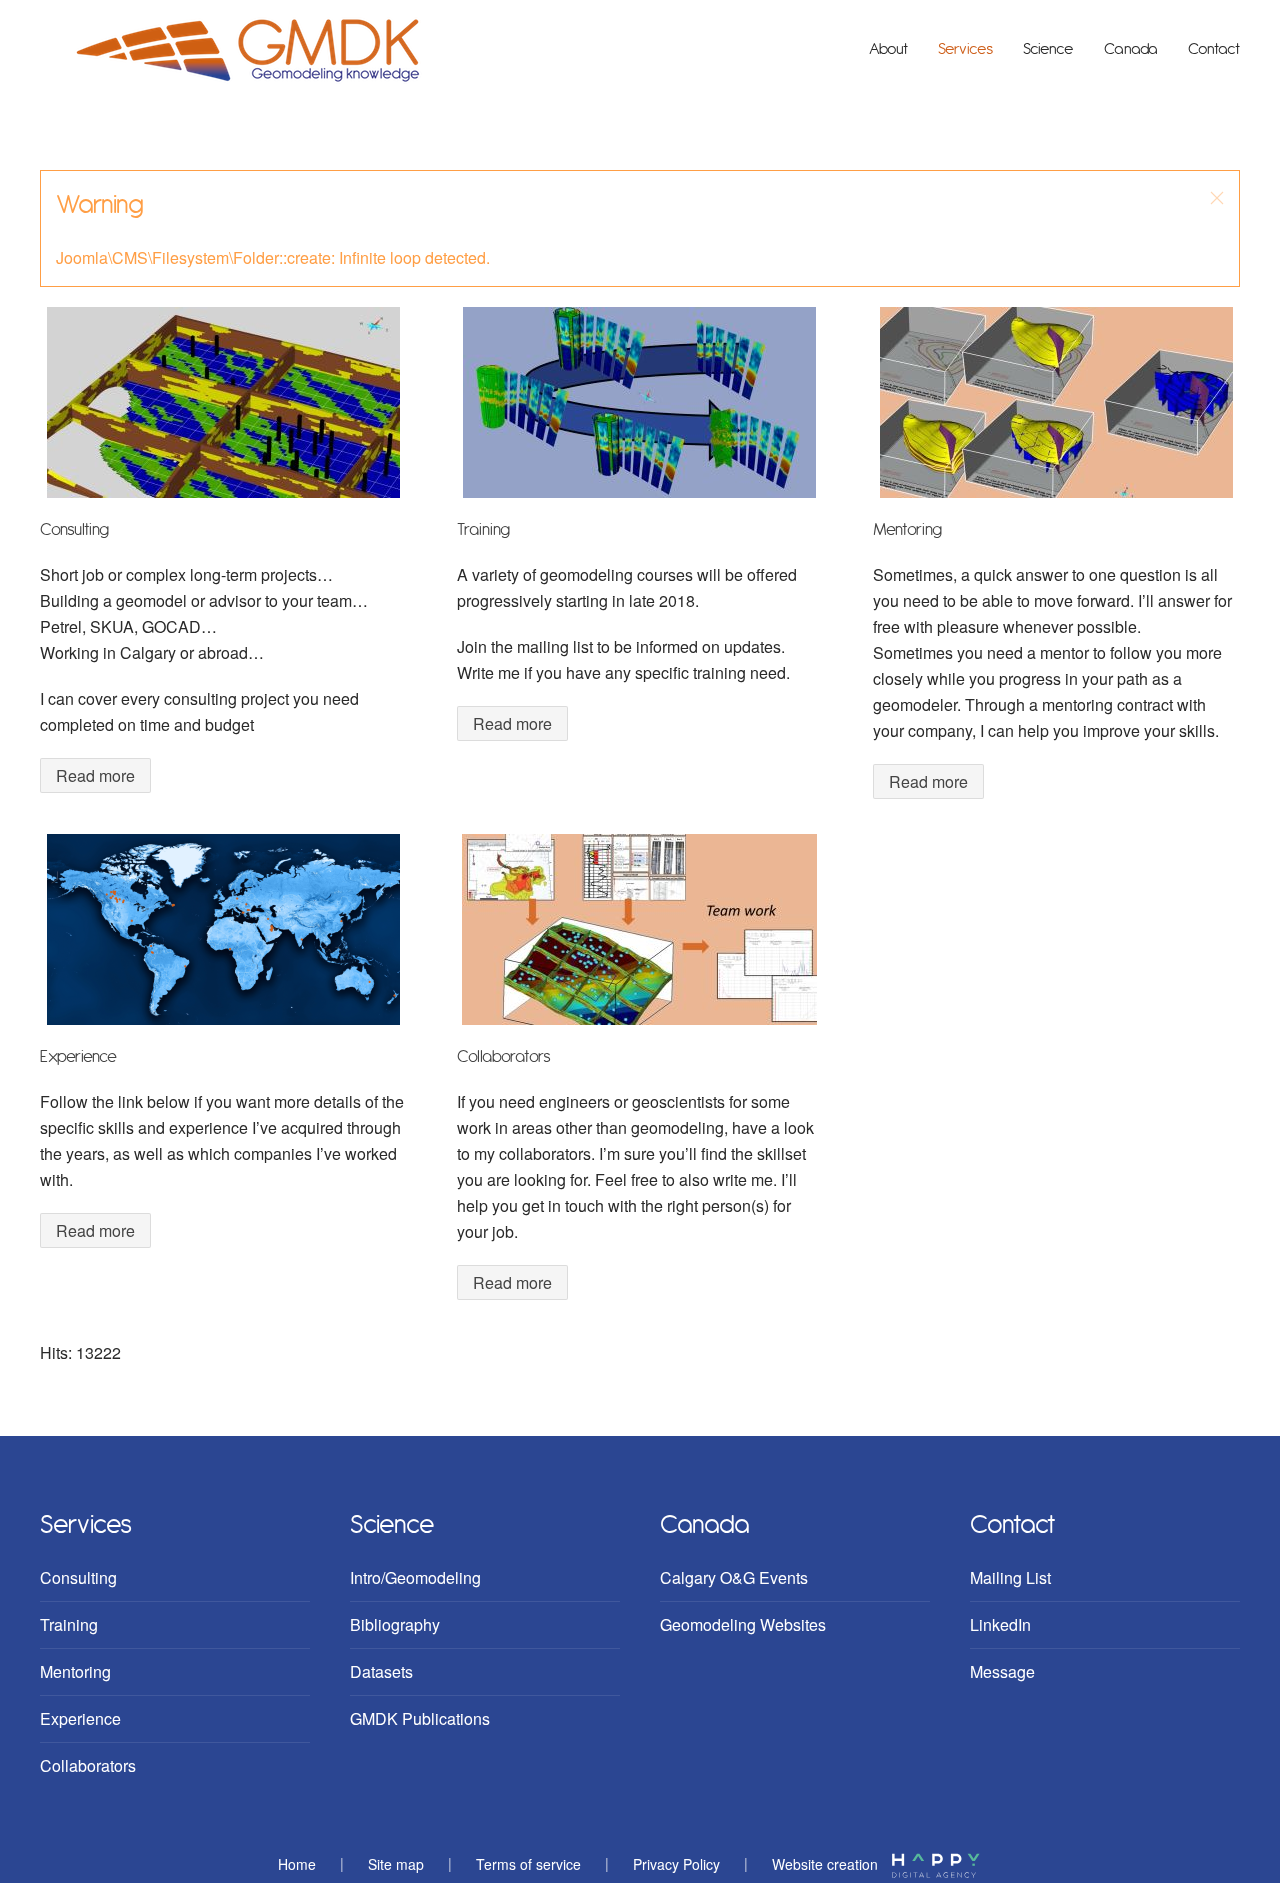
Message (1002, 1671)
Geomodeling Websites (743, 1624)
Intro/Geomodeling (415, 1577)
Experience (78, 1057)
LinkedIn (1000, 1624)
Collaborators (504, 1057)
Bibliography (395, 1624)
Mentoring (907, 530)
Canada (1131, 49)
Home (297, 1864)
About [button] (888, 49)
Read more (95, 775)
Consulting (74, 530)
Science (1048, 49)
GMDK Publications (420, 1718)
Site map (396, 1864)
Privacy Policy (676, 1864)
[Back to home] (247, 50)
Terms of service (528, 1864)
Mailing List (1010, 1577)
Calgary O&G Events (734, 1577)
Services (965, 49)
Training (483, 530)
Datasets (381, 1671)
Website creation (827, 1864)
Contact (1214, 49)
